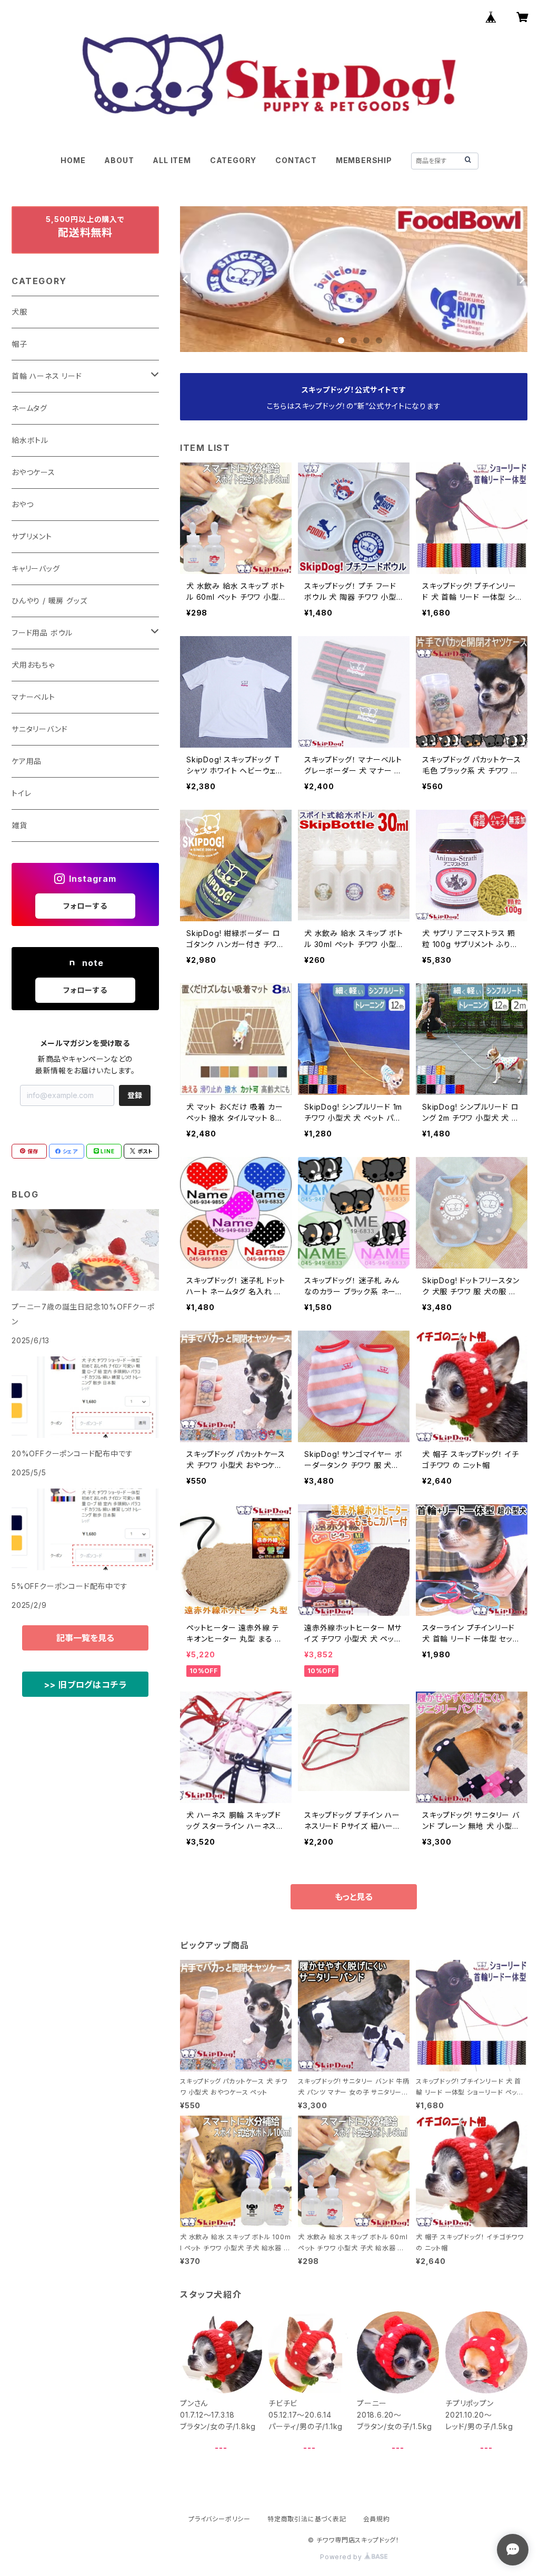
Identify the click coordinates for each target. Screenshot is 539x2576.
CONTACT (296, 160)
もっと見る (354, 1897)
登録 (135, 1095)
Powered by (342, 2557)
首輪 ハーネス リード (47, 376)
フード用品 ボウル (42, 633)
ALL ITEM (172, 160)
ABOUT (119, 160)
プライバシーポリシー (219, 2519)
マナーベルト (33, 697)
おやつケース (33, 472)
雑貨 (19, 825)
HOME (73, 160)
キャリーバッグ (36, 568)
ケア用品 (27, 761)
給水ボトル (30, 440)
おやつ (22, 504)
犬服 (19, 312)
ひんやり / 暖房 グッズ (49, 601)
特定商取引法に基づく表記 (307, 2519)
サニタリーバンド (39, 729)
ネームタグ (29, 408)
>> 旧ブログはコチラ (86, 1685)
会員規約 (377, 2519)
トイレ (21, 793)
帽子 (19, 344)
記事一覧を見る (85, 1638)
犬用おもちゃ (33, 665)
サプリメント (32, 536)
